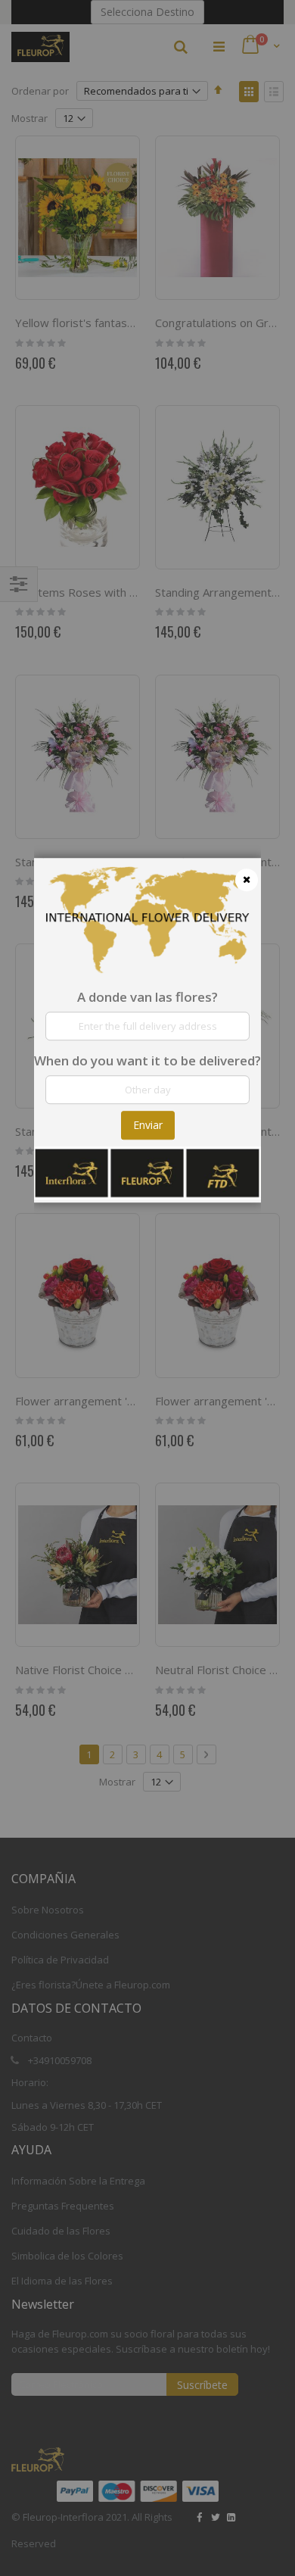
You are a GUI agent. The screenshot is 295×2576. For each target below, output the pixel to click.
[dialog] (147, 1288)
